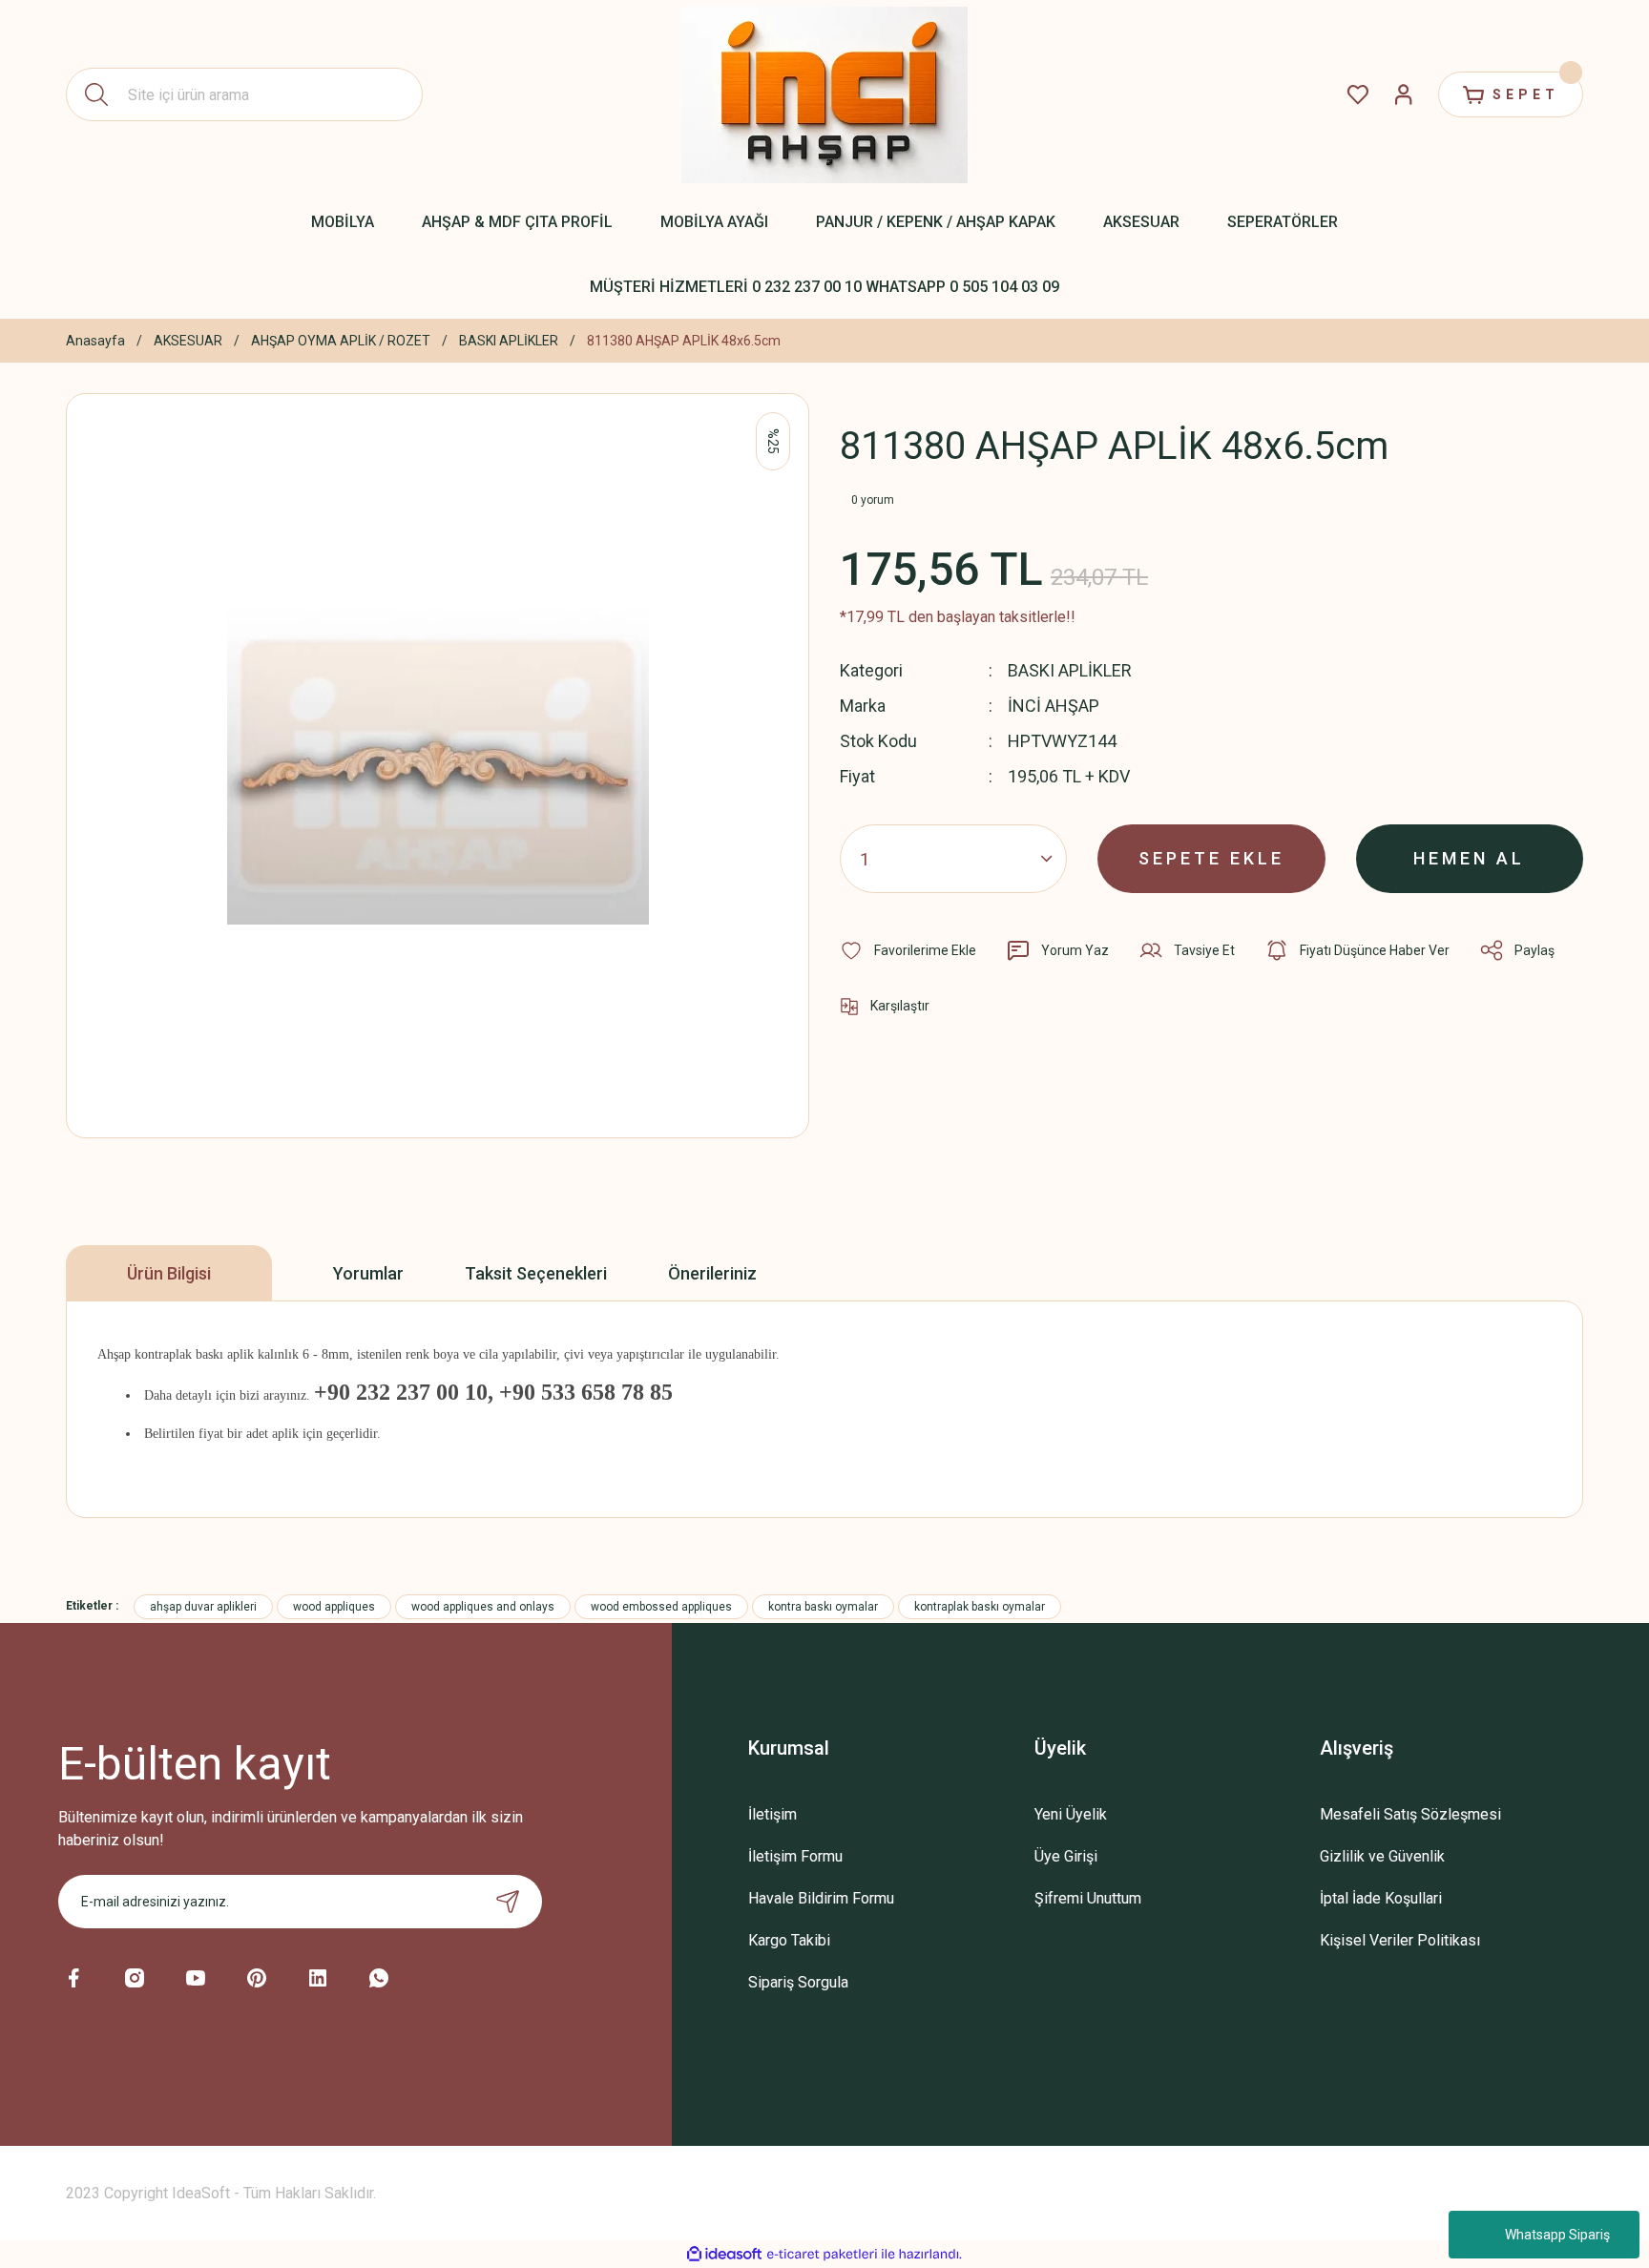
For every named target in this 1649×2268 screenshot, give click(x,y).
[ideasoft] (724, 2254)
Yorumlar (368, 1273)
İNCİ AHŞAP (1054, 706)
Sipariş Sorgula (798, 1982)
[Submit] (508, 1902)
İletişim (772, 1814)
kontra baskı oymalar (823, 1607)
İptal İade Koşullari (1381, 1898)
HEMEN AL (1469, 858)
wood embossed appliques (661, 1607)
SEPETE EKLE (1211, 858)
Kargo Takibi (789, 1940)
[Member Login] (1404, 94)
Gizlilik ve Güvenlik (1382, 1856)
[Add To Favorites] (908, 950)
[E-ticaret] (822, 2255)
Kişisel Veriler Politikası (1400, 1940)
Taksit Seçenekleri (536, 1273)
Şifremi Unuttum (1088, 1898)
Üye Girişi (1066, 1856)
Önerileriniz (712, 1273)
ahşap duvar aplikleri (203, 1607)
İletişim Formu (795, 1856)
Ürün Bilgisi (169, 1273)
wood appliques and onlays (483, 1607)
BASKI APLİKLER (1070, 670)
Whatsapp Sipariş (1557, 2235)
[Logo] (824, 95)
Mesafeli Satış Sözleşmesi (1410, 1814)
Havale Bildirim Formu (821, 1898)
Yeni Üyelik (1071, 1814)
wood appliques (334, 1607)
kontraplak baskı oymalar (980, 1607)
